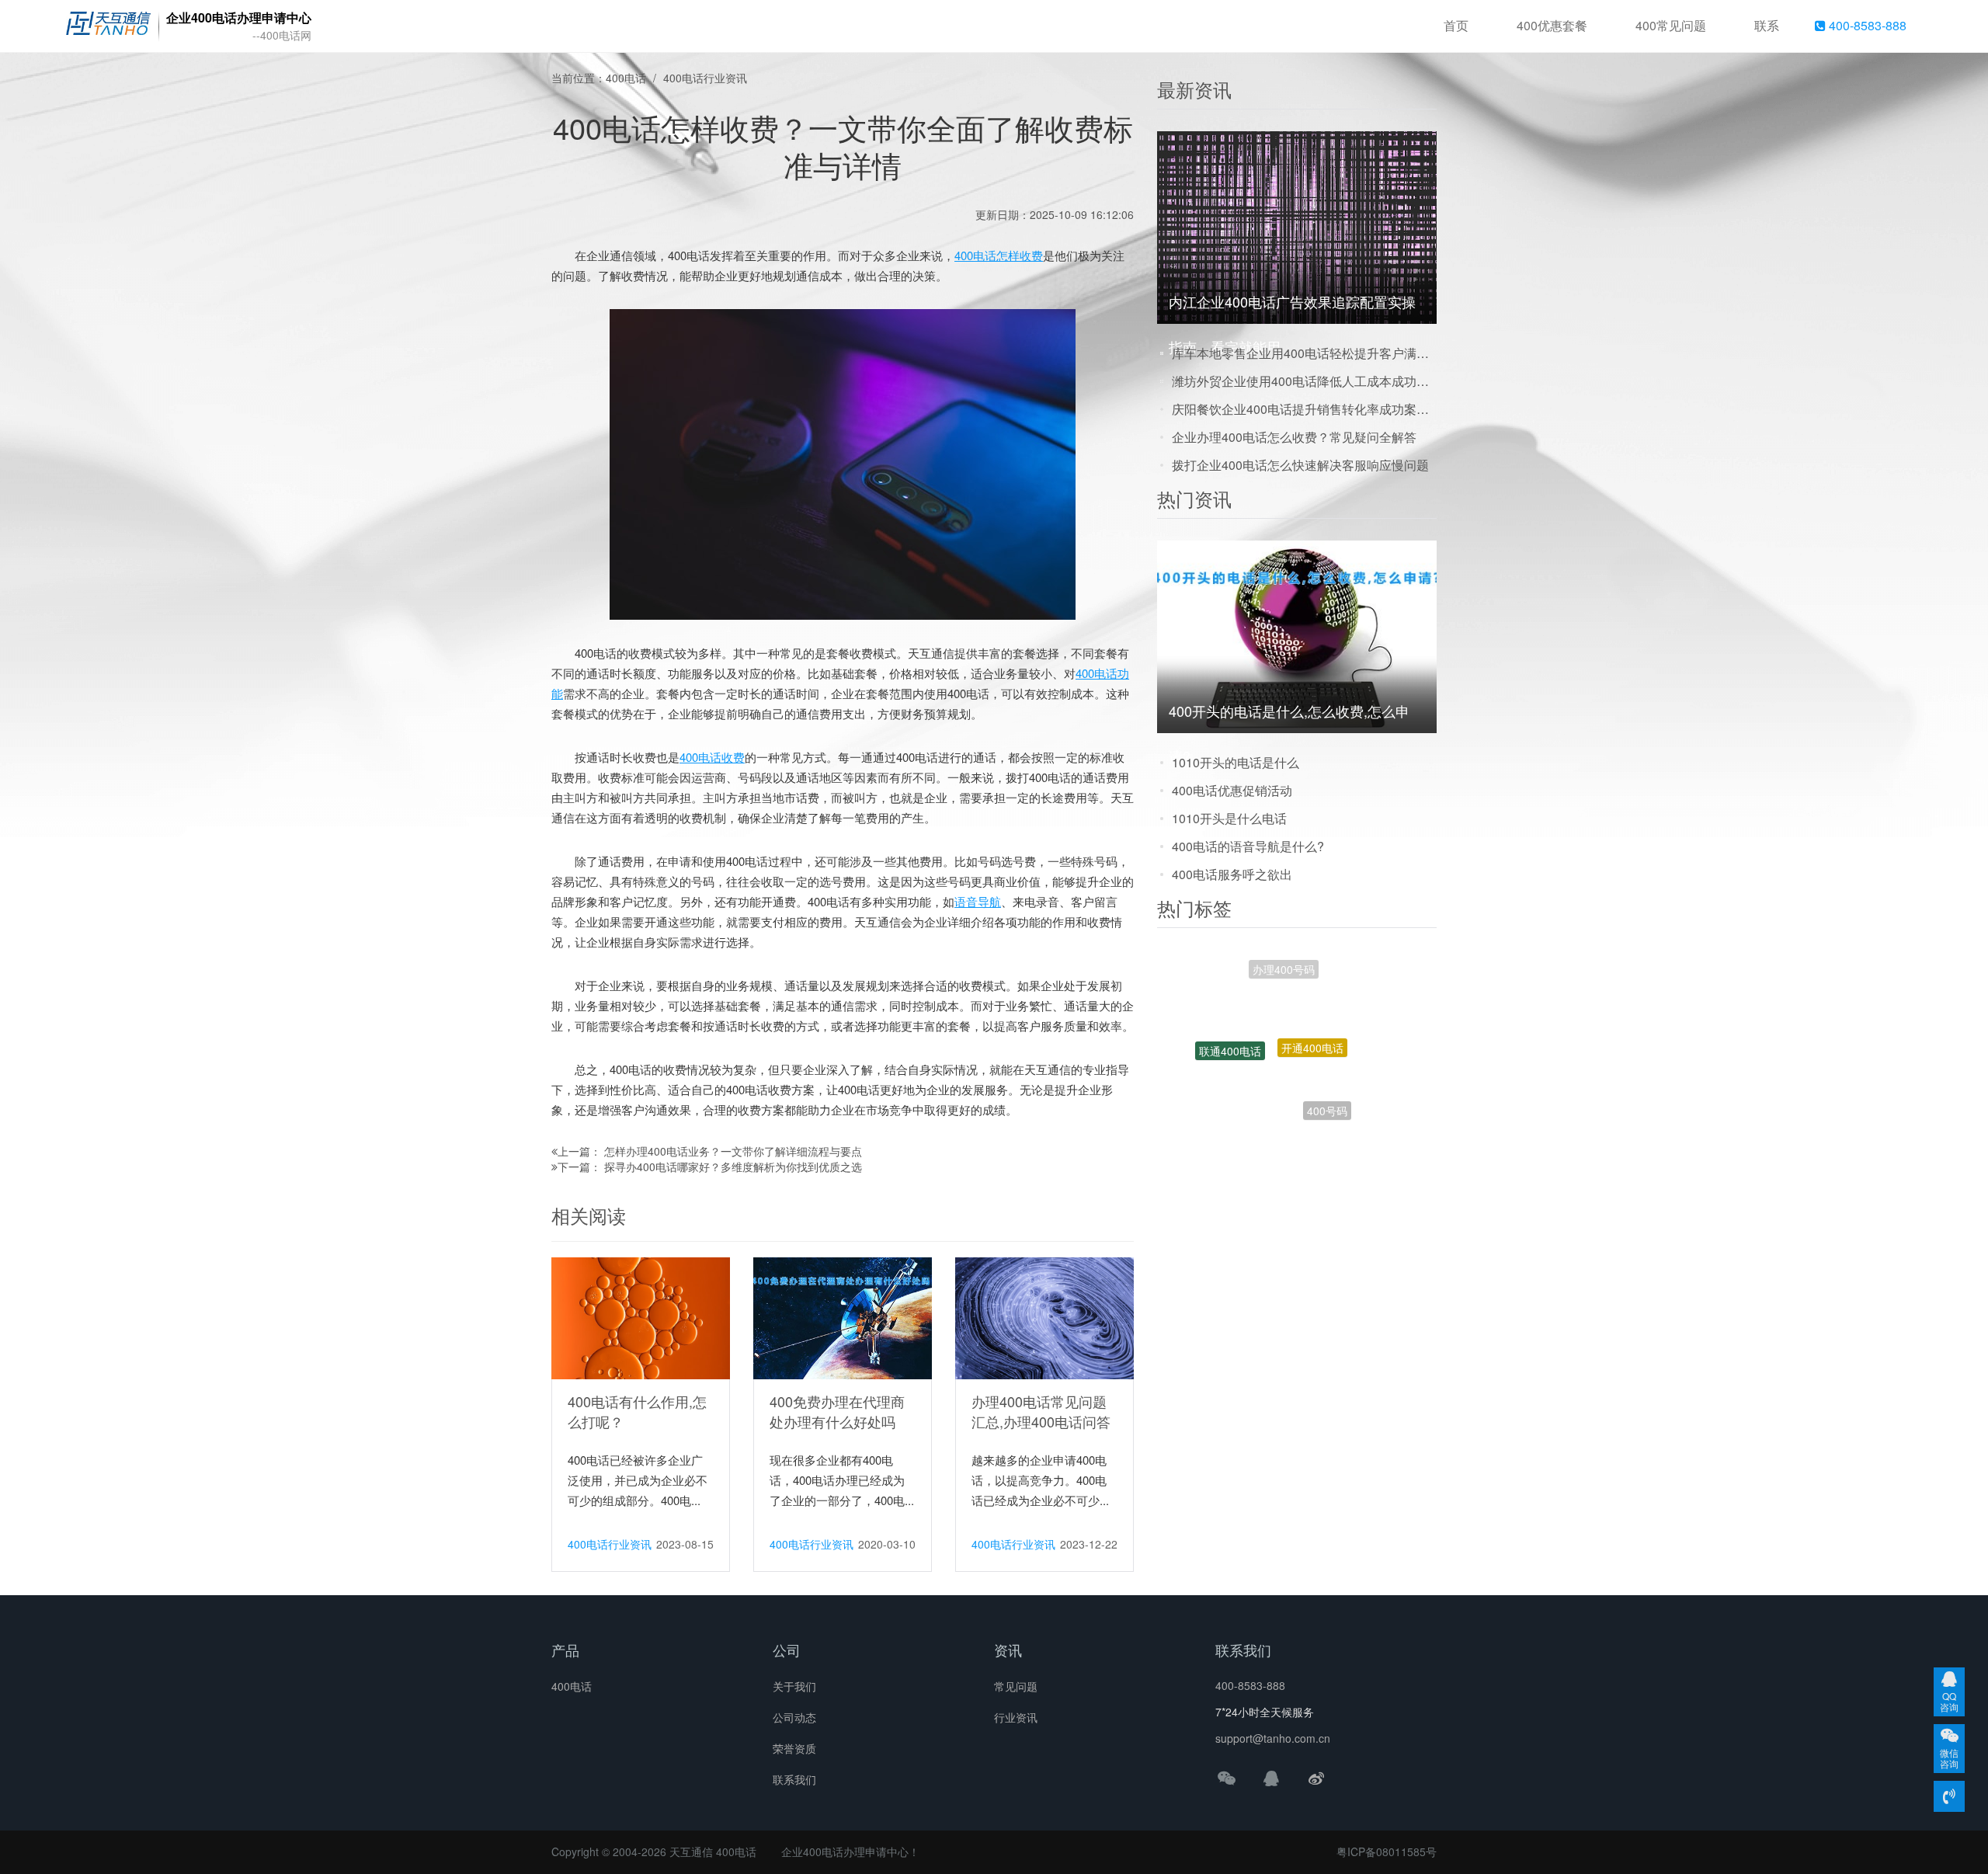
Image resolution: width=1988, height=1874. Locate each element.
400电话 (626, 78)
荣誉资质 (794, 1748)
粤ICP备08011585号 (1387, 1851)
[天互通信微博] (1316, 1778)
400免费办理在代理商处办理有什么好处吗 (837, 1411)
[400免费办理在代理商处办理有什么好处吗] (843, 1317)
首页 (1456, 25)
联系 (1767, 25)
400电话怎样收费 (999, 255)
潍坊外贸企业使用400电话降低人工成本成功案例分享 (1304, 381)
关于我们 (794, 1686)
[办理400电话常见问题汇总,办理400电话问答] (1044, 1317)
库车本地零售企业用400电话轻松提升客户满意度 (1304, 353)
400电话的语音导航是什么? (1248, 846)
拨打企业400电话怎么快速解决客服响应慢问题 (1300, 465)
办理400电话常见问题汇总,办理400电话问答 (1041, 1411)
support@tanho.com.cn (1273, 1738)
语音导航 (978, 901)
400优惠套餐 (1552, 25)
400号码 (1327, 1070)
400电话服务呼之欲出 (1232, 874)
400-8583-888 (1866, 25)
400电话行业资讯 (705, 78)
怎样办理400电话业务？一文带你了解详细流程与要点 (733, 1151)
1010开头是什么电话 (1229, 818)
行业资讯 (1016, 1717)
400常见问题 (1671, 25)
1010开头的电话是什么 (1236, 762)
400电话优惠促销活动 (1232, 790)
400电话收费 (712, 757)
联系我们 (794, 1779)
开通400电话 (1312, 988)
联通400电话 (1230, 1018)
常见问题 (1016, 1686)
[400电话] (108, 26)
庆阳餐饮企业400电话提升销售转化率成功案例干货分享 (1304, 409)
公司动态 (794, 1717)
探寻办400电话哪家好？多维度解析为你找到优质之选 (733, 1166)
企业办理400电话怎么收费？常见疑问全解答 (1294, 437)
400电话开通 (1250, 1104)
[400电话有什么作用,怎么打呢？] (641, 1317)
